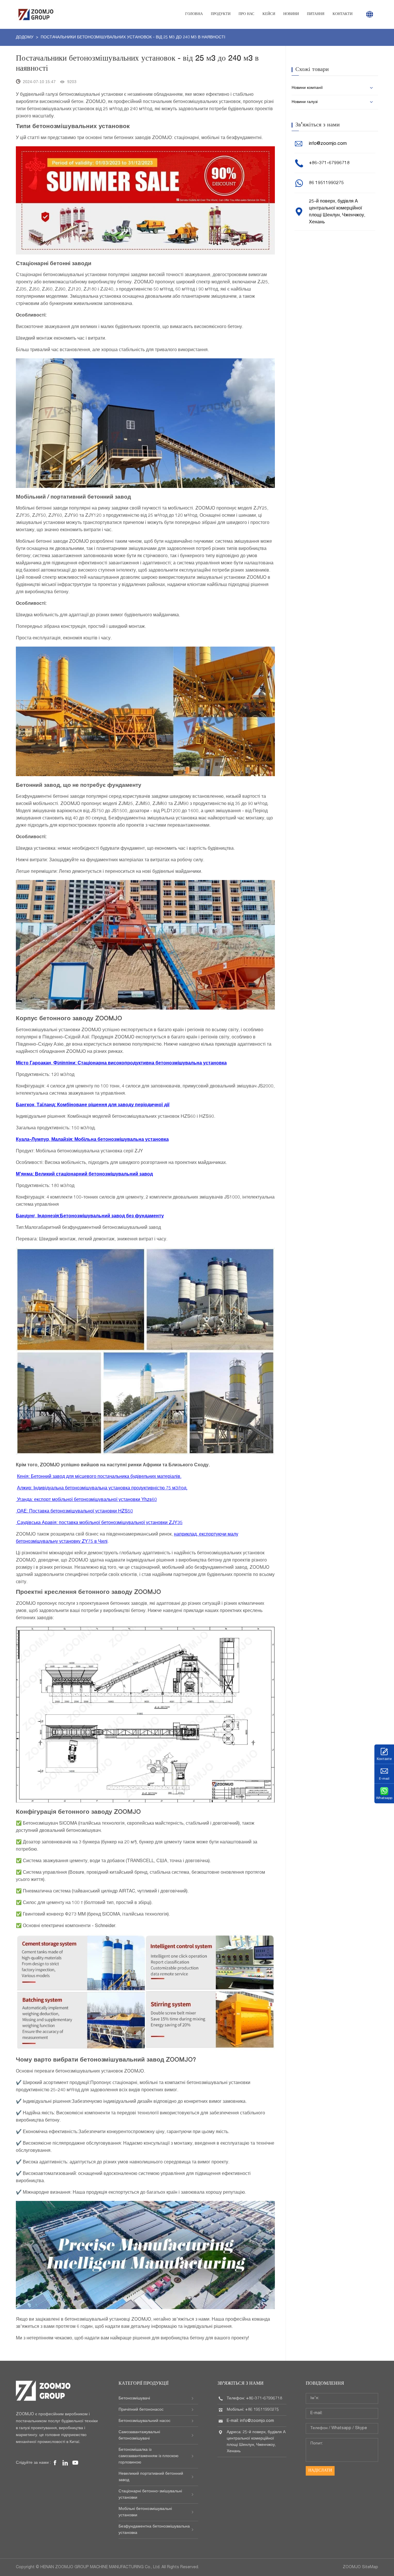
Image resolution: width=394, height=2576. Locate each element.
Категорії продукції (143, 2384)
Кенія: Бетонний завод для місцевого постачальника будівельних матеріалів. (99, 1477)
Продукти (221, 14)
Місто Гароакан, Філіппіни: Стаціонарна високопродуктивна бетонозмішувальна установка (121, 1064)
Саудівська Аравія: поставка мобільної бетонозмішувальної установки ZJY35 (99, 1523)
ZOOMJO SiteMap (360, 2567)
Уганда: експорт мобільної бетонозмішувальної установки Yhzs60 (86, 1500)
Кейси (269, 14)
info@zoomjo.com (328, 144)
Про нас (246, 14)
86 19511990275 (326, 183)
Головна (194, 14)
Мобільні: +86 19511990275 (253, 2410)
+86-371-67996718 (329, 163)
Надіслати (320, 2471)
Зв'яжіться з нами (241, 2384)
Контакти (343, 14)
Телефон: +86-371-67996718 (254, 2399)
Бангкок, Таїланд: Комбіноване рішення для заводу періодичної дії (93, 1105)
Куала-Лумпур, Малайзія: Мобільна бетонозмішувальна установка (92, 1140)
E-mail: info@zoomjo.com (250, 2421)
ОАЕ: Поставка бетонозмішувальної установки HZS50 (74, 1512)
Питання (316, 14)
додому (25, 38)
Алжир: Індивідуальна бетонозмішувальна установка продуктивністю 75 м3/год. (102, 1489)
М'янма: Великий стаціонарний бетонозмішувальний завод (84, 1175)
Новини (291, 14)
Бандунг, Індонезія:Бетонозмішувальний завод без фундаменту (90, 1216)
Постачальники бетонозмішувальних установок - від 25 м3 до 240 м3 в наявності (133, 38)
